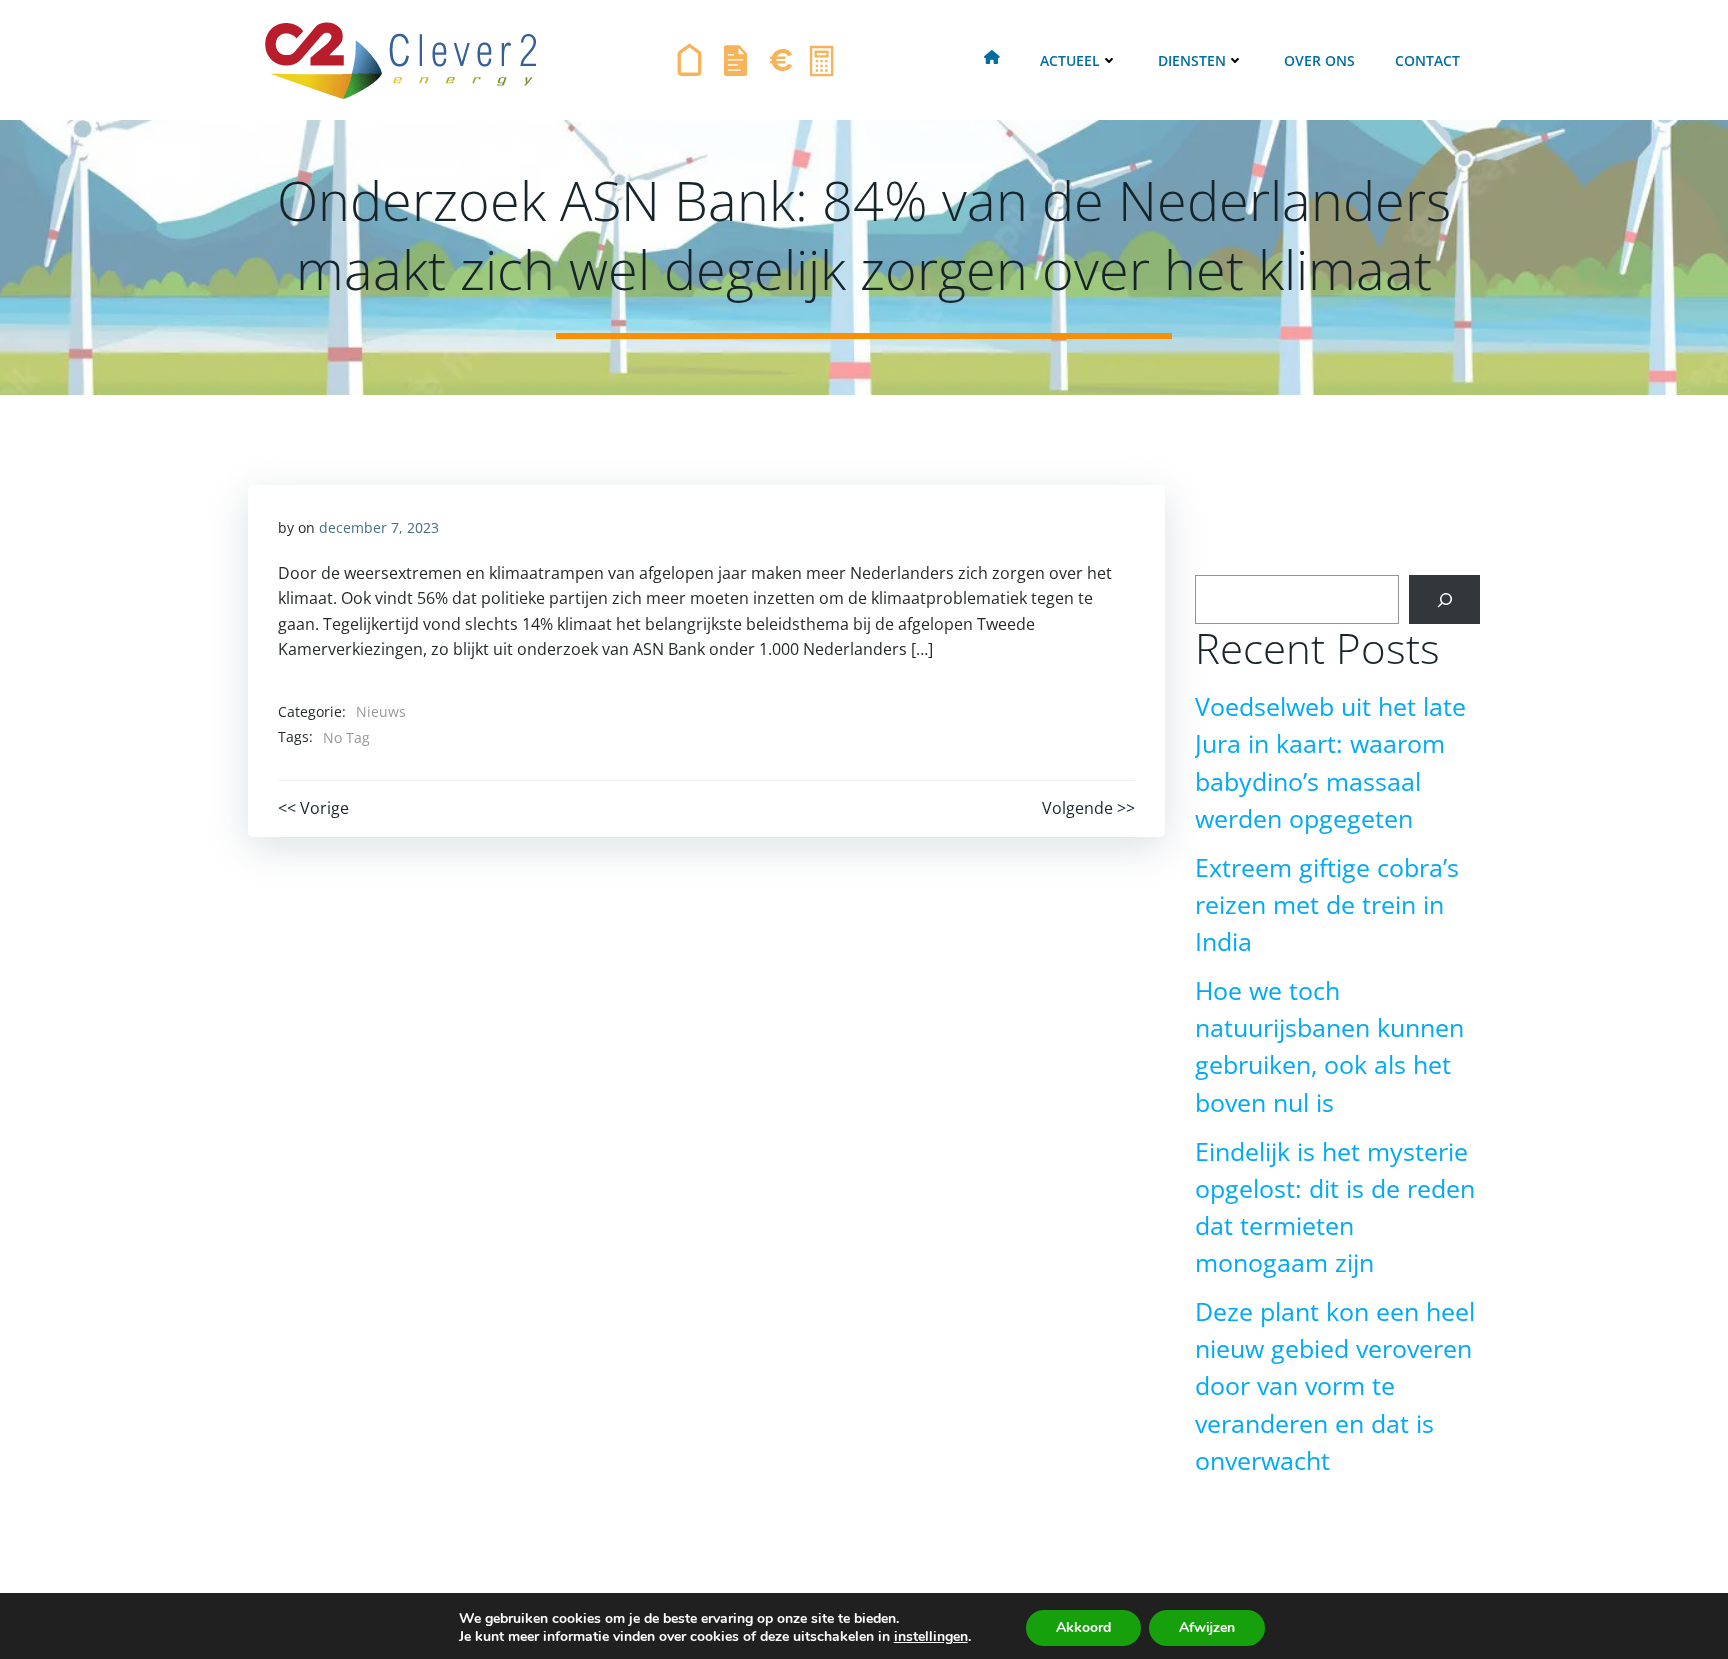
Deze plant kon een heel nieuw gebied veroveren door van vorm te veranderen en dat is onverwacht (1335, 1386)
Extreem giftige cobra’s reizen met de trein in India (1327, 904)
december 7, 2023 (379, 527)
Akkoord (1083, 1627)
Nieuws (381, 711)
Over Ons (1319, 60)
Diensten (1192, 60)
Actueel (1070, 60)
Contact (1427, 60)
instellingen (931, 1637)
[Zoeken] (1444, 599)
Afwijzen (1207, 1627)
